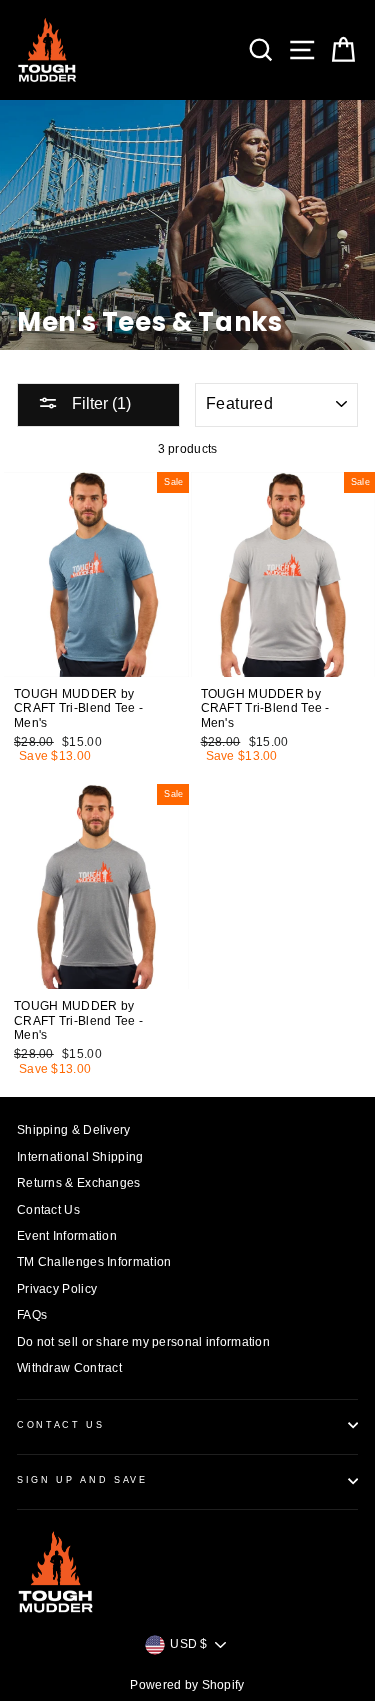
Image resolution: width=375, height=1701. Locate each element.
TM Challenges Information (94, 1262)
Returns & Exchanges (79, 1183)
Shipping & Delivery (74, 1130)
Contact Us (48, 1210)
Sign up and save (82, 1480)
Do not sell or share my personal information (143, 1342)
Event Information (67, 1236)
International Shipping (80, 1157)
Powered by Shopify (187, 1685)
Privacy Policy (57, 1289)
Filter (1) (99, 403)
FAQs (32, 1315)
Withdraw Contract (69, 1368)
